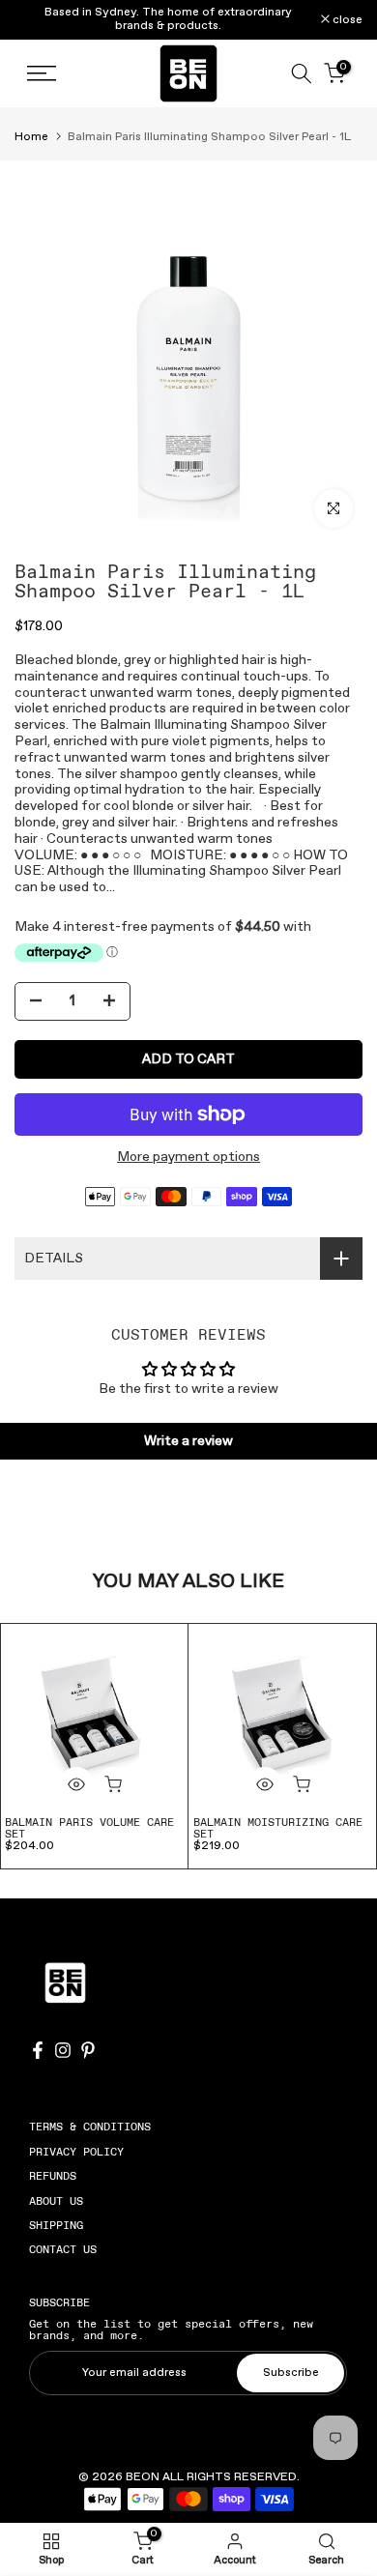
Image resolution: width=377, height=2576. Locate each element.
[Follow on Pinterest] (88, 2050)
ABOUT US (56, 2201)
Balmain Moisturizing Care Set (278, 1828)
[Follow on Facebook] (38, 2050)
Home (31, 137)
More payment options (188, 1158)
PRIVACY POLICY (76, 2152)
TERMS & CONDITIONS (90, 2127)
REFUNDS (53, 2176)
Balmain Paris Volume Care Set (89, 1828)
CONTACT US (63, 2249)
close (346, 20)
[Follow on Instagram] (63, 2050)
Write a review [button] (188, 1441)
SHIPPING (56, 2225)
